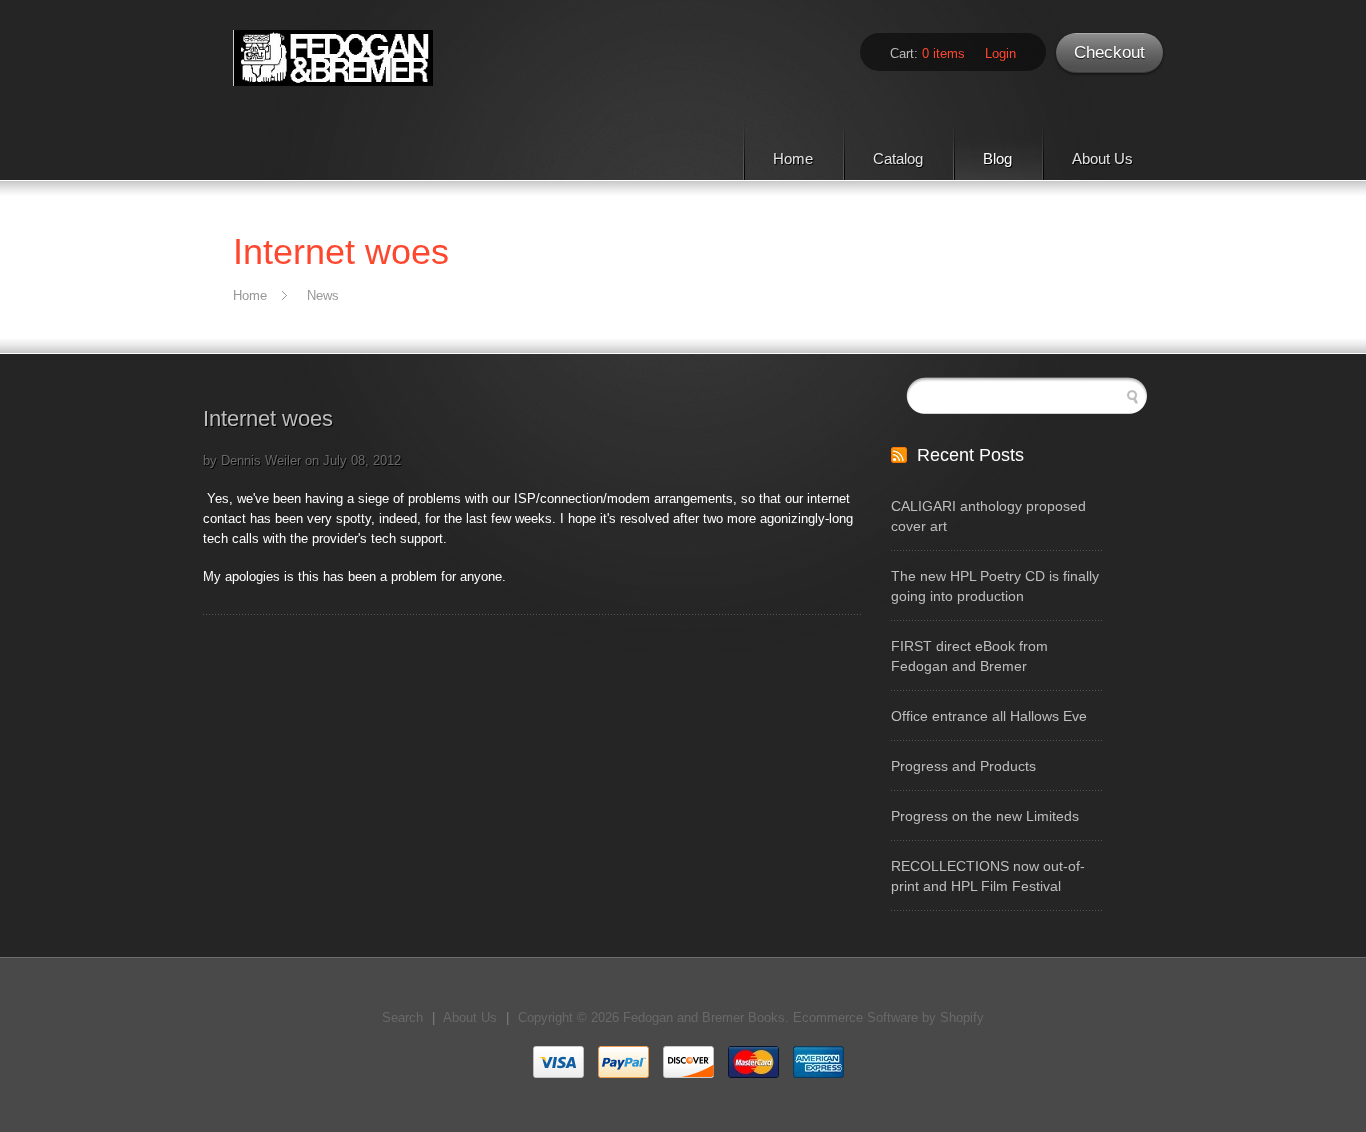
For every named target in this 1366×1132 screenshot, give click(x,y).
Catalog (898, 158)
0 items (943, 53)
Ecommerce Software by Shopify (888, 1017)
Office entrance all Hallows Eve (989, 716)
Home (793, 158)
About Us (1102, 158)
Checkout (1109, 52)
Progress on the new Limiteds (985, 816)
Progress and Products (963, 766)
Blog (997, 158)
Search (402, 1017)
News (323, 295)
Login (1000, 53)
